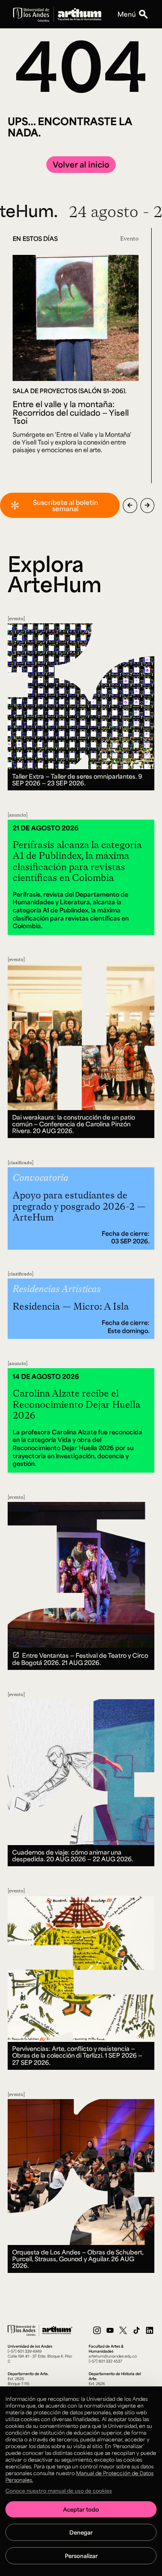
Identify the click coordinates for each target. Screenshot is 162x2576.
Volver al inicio (81, 164)
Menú (127, 14)
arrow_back (130, 505)
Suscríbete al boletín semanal (65, 505)
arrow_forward (147, 505)
